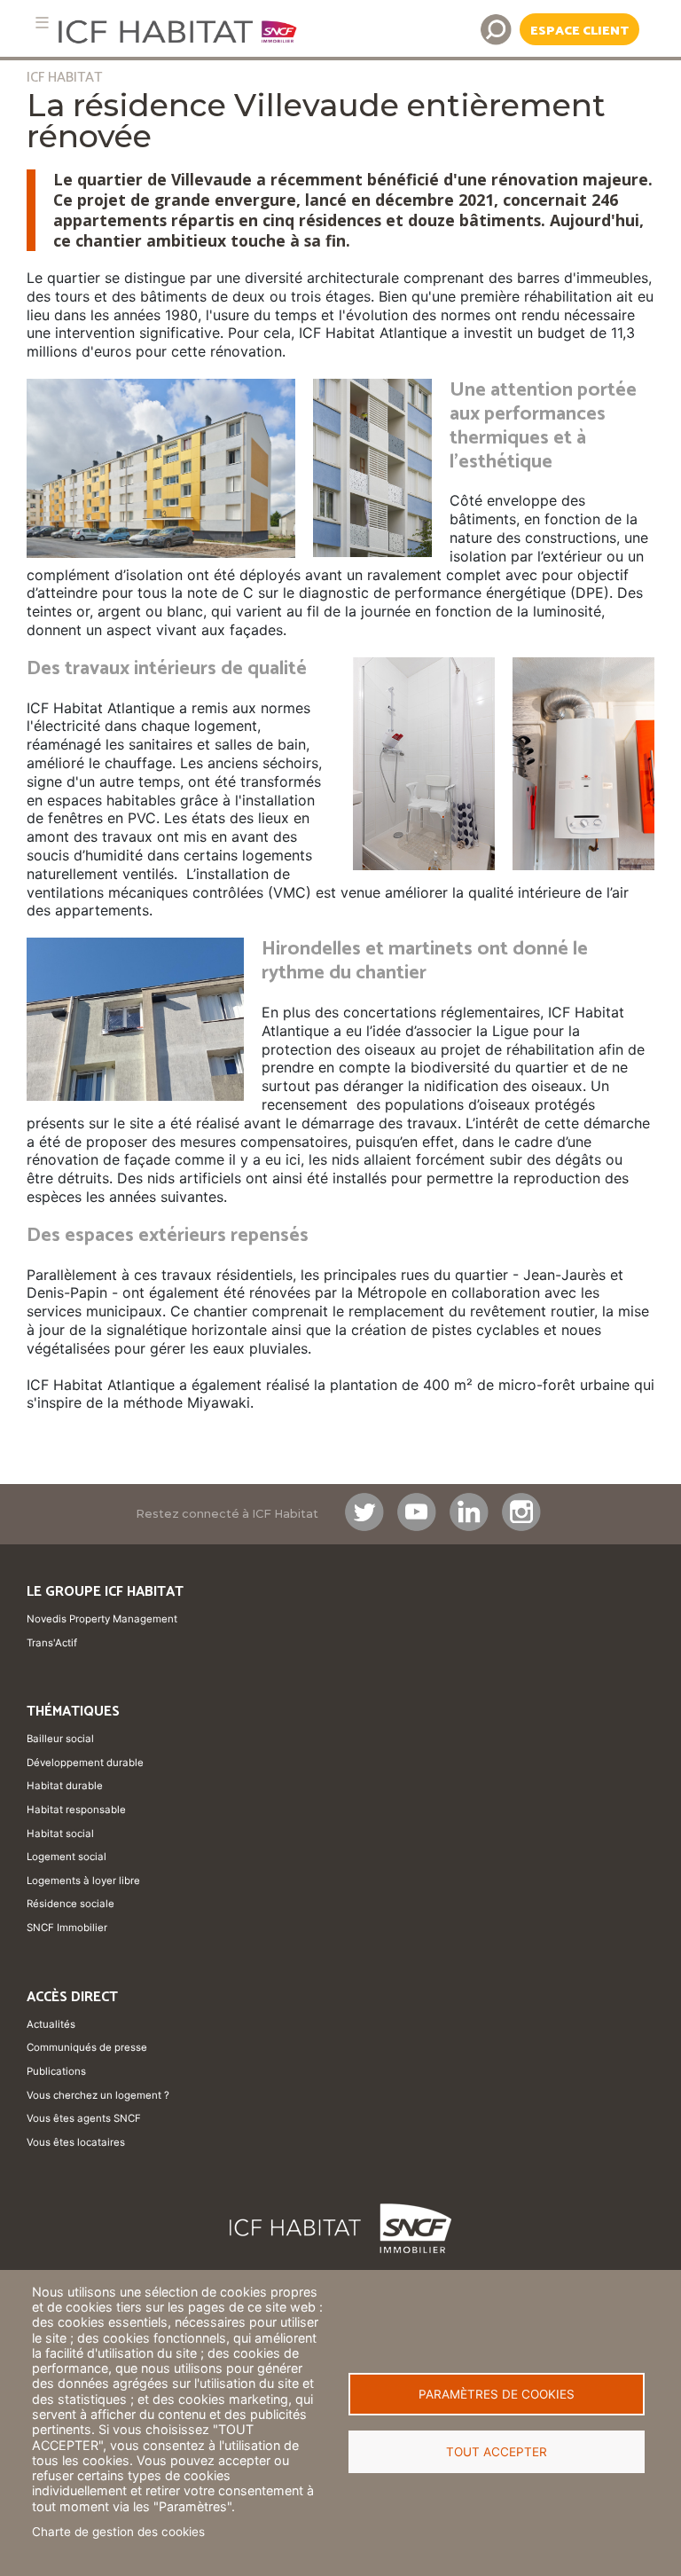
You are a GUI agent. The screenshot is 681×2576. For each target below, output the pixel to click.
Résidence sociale (70, 1904)
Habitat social (60, 1834)
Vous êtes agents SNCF (84, 2118)
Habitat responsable (76, 1810)
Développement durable (85, 1763)
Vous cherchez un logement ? (98, 2095)
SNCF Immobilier (67, 1928)
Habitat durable (65, 1786)
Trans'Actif (52, 1643)
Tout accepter (497, 2452)
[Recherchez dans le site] (496, 29)
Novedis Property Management (102, 1619)
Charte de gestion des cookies (118, 2532)
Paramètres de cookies (497, 2394)
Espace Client (579, 31)
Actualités (51, 2024)
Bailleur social (60, 1739)
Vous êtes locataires (76, 2142)
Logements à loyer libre (83, 1881)
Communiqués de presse (87, 2047)
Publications (56, 2071)
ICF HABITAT (64, 78)
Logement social (67, 1857)
